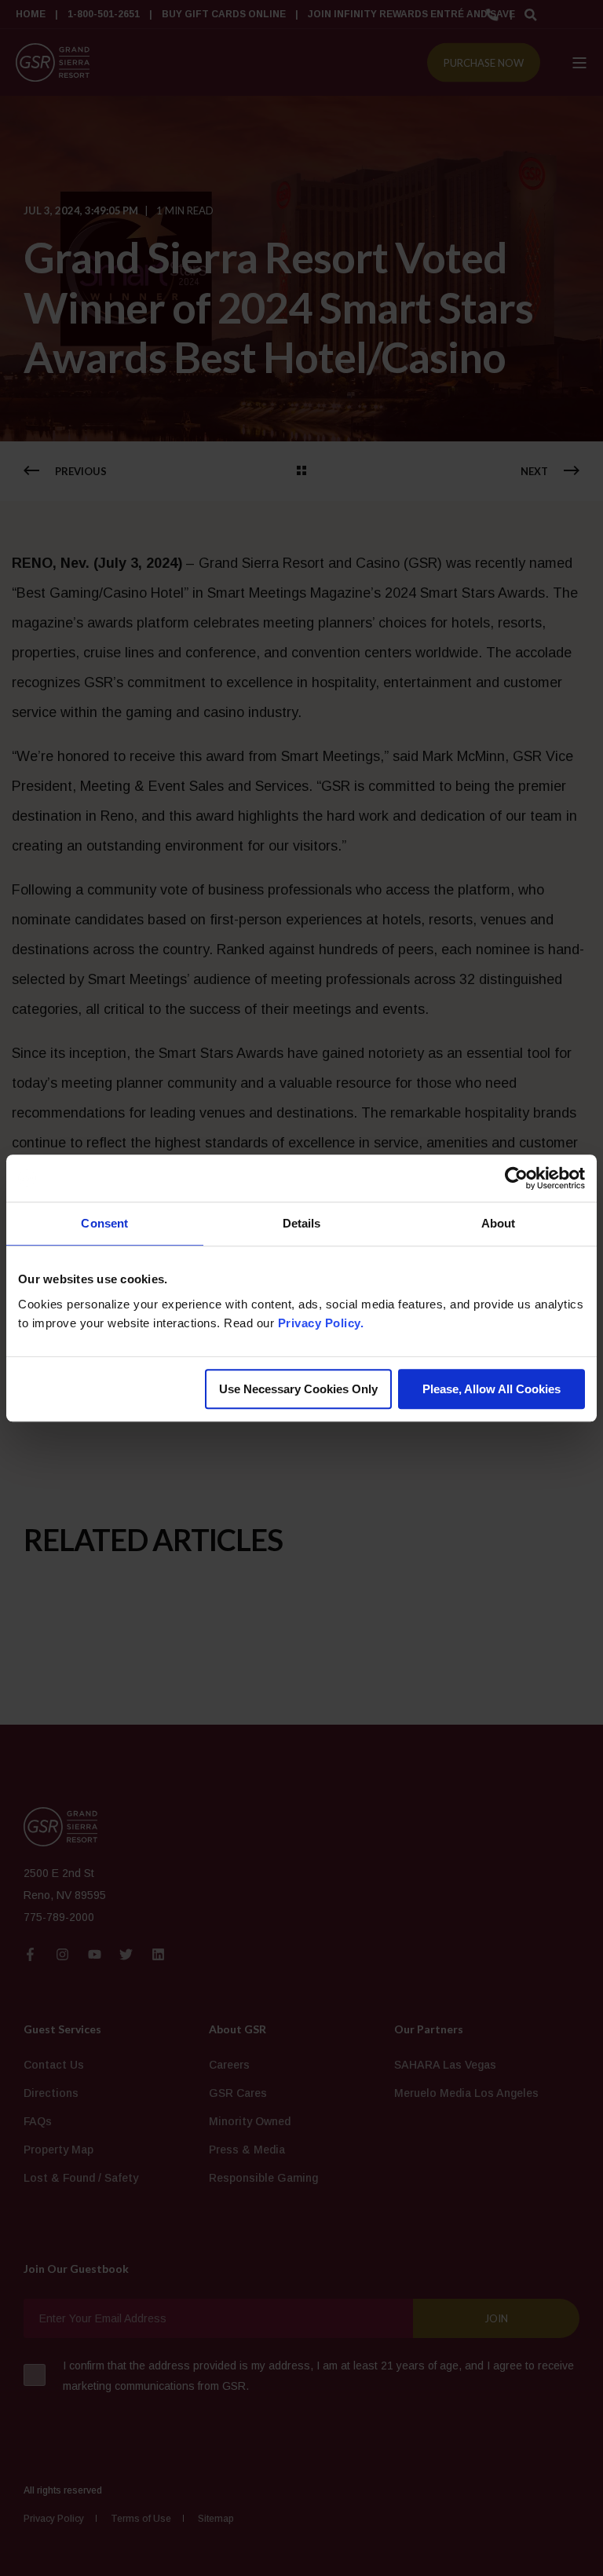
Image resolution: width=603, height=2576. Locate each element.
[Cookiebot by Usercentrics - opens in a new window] (516, 1178)
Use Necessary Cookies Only (298, 1389)
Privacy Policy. (321, 1323)
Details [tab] (302, 1223)
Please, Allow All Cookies (492, 1389)
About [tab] (499, 1223)
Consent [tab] (104, 1223)
